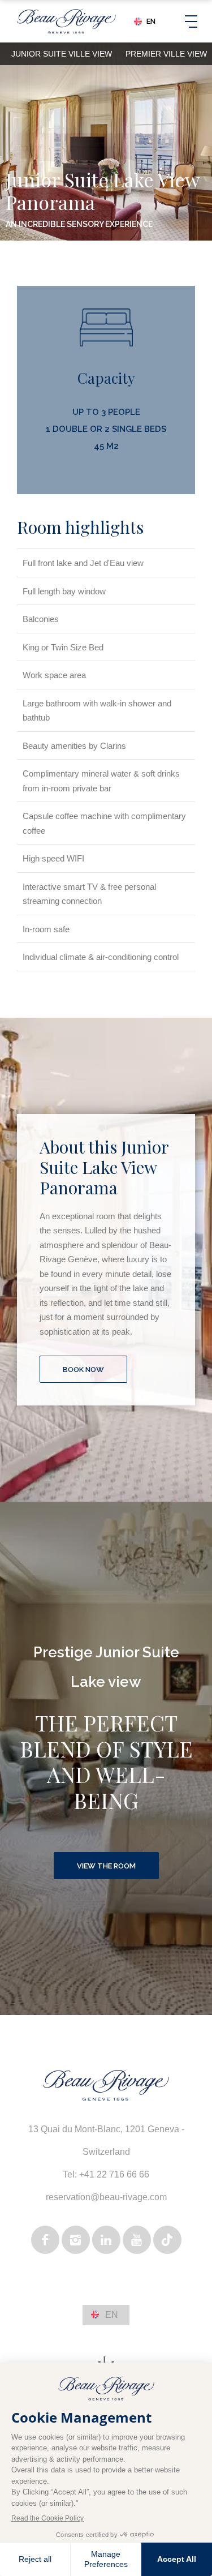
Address (113, 2147)
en (151, 22)
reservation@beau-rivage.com (106, 2197)
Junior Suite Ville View (62, 54)
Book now (83, 1370)
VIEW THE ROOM (106, 1866)
